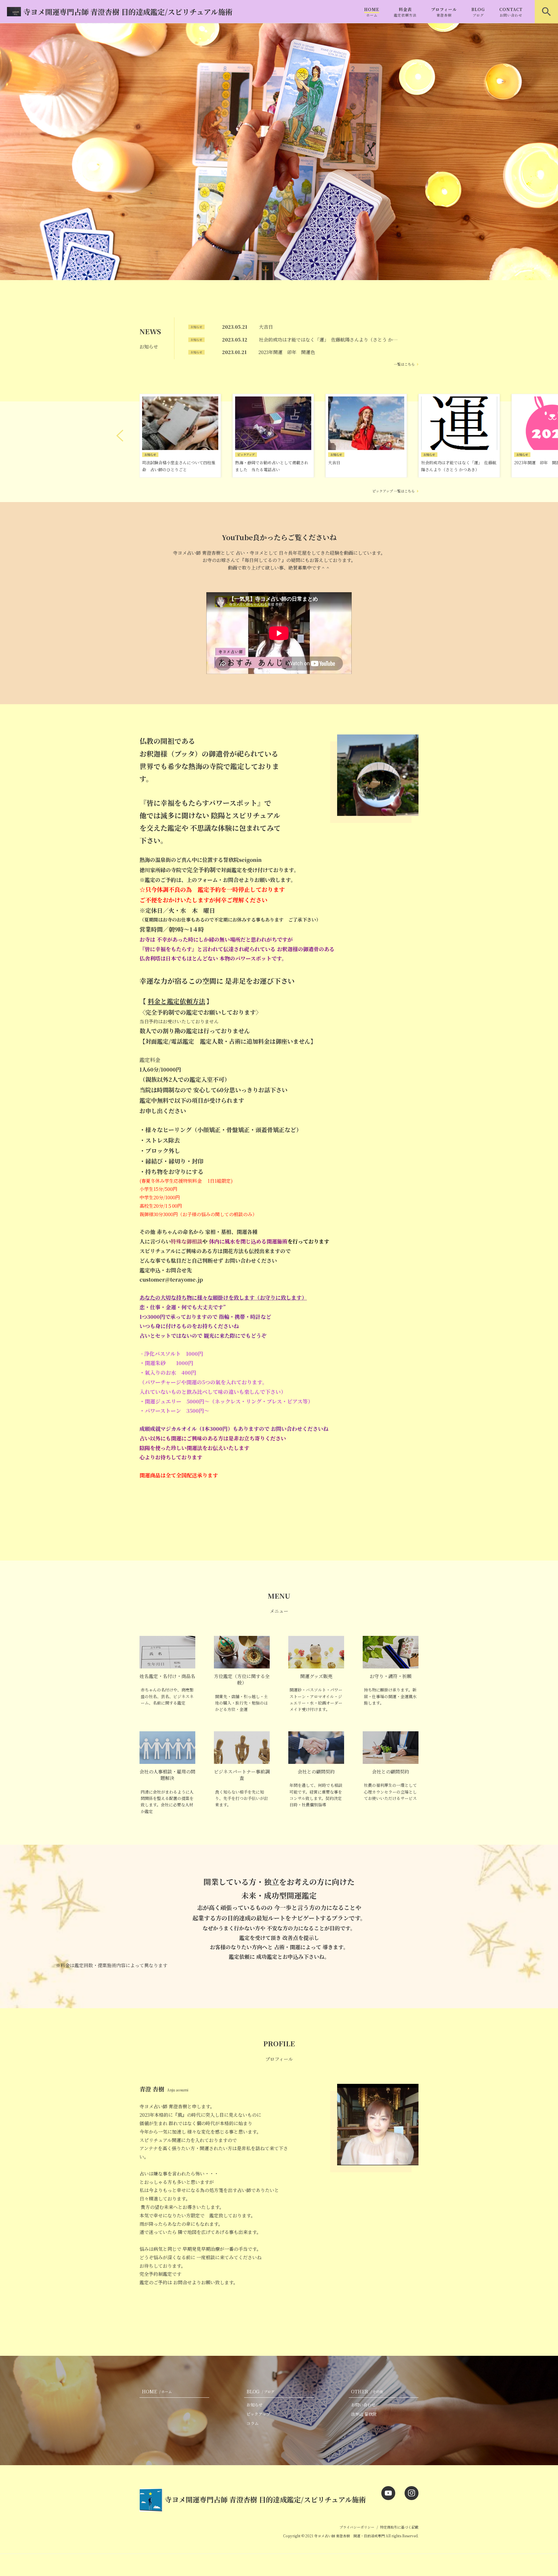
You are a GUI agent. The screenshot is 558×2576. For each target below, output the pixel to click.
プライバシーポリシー (357, 2527)
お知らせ (255, 2405)
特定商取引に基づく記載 (399, 2527)
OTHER (367, 2391)
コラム (253, 2423)
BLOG (478, 12)
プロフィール (444, 12)
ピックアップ (258, 2414)
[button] (120, 436)
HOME (372, 12)
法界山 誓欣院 (364, 2414)
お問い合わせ (363, 2405)
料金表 (405, 12)
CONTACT (511, 12)
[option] (279, 152)
